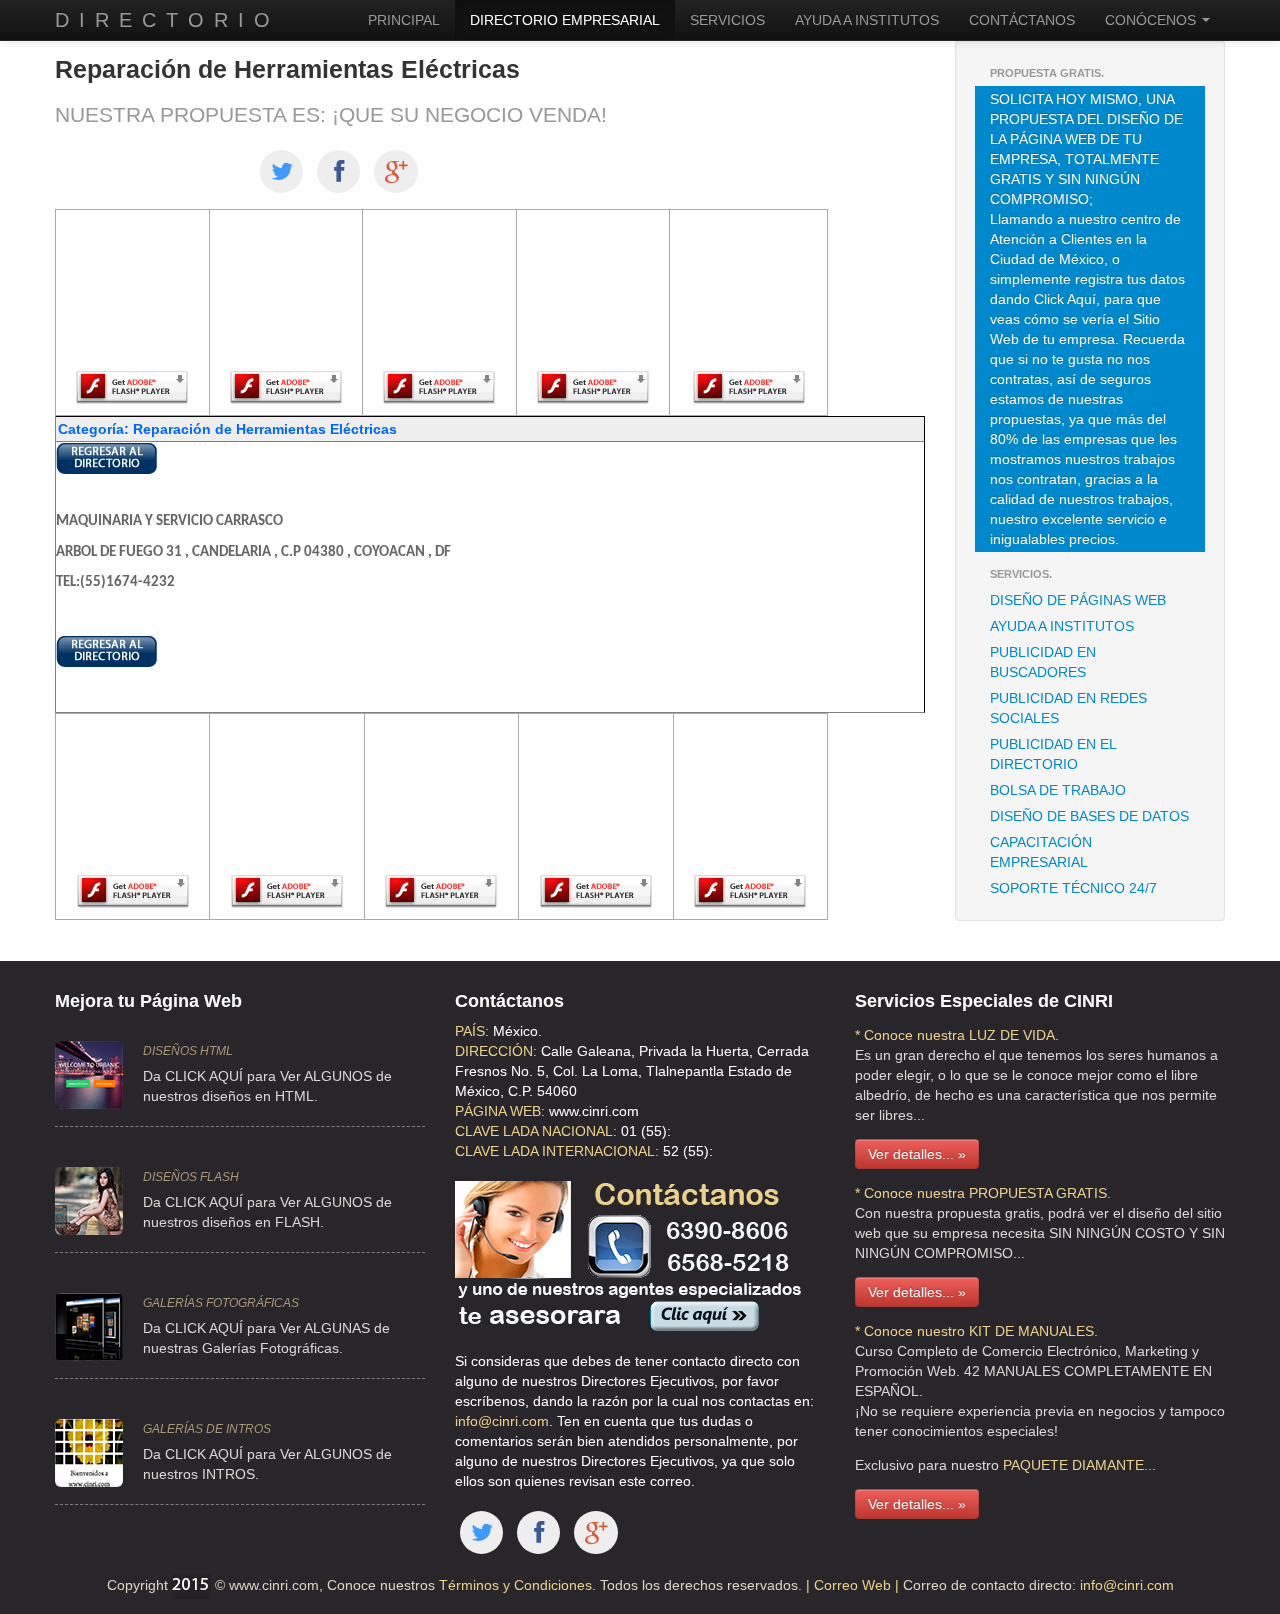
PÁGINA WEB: (500, 1111)
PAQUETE (1035, 1465)
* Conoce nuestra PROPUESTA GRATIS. (983, 1193)
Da (152, 1454)
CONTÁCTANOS (1022, 20)
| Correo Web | (854, 1585)
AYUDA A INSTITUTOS (867, 20)
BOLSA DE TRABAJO (1058, 790)
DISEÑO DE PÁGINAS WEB (1078, 600)
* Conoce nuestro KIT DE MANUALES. (976, 1331)
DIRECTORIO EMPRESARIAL (565, 20)
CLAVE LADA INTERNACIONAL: (557, 1151)
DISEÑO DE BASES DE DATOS (1089, 816)
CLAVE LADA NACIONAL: (536, 1131)
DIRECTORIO (167, 20)
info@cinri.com (502, 1421)
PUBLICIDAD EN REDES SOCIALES (1068, 708)
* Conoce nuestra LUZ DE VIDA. (957, 1035)
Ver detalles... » (917, 1154)
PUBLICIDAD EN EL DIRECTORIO (1053, 754)
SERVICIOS (727, 20)
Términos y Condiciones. (515, 1585)
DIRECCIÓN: (496, 1051)
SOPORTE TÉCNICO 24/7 (1073, 888)
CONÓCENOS (1152, 20)
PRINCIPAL (404, 20)
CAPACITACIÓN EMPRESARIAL (1041, 852)
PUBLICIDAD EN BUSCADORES (1043, 662)
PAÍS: (472, 1031)
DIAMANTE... (1114, 1465)
